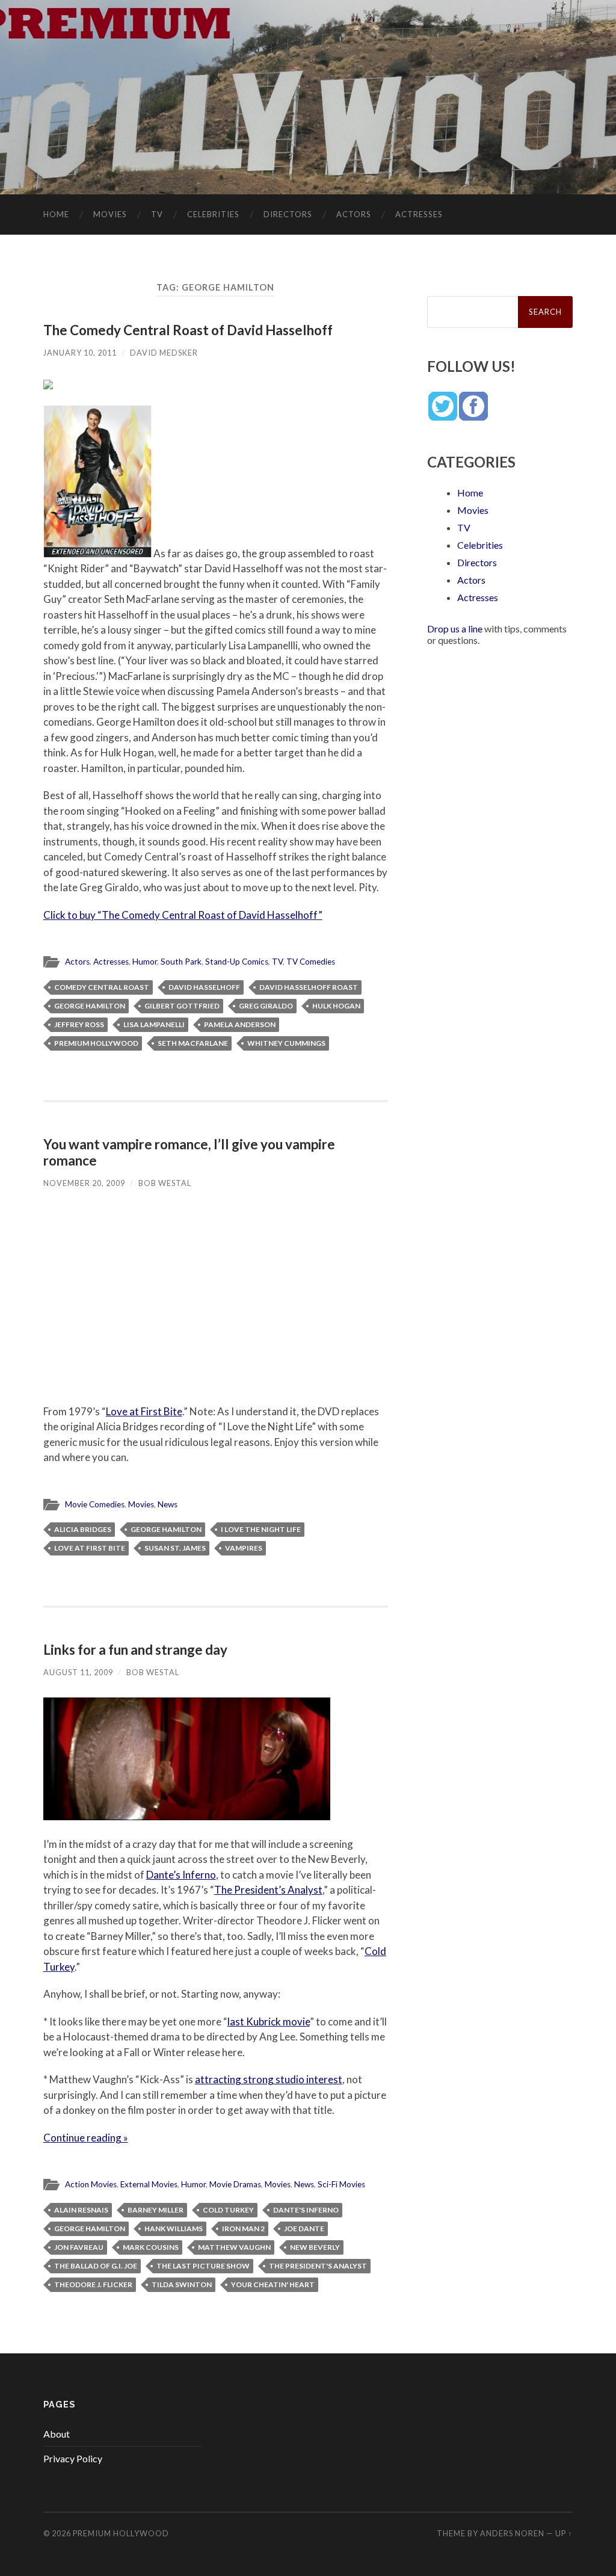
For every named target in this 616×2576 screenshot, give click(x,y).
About (57, 2434)
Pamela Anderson (240, 1024)
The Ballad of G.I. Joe (96, 2266)
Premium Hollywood (96, 1043)
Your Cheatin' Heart (273, 2284)
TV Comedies (311, 962)
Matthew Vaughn (234, 2247)
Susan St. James (175, 1548)
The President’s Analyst (268, 1890)
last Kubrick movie (269, 2022)
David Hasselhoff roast (309, 987)
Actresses (419, 214)
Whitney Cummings (286, 1043)
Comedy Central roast (102, 987)
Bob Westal (165, 1183)
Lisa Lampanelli (154, 1024)
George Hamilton (90, 1006)
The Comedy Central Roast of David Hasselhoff (188, 330)
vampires (244, 1548)
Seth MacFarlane (193, 1043)
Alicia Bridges (83, 1529)
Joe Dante (304, 2229)
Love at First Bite (144, 1411)
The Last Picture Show (203, 2266)
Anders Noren (512, 2533)
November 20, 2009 (84, 1183)
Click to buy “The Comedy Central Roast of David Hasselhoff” (183, 915)
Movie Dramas (235, 2184)
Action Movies (91, 2184)
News (168, 1504)
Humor (145, 962)
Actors (354, 214)
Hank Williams (174, 2229)
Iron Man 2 (243, 2229)
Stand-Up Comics (237, 962)
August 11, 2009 (78, 1672)
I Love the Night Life (261, 1529)
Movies (110, 214)
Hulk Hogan (336, 1006)
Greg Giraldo (266, 1006)
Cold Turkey (228, 2210)
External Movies (149, 2184)
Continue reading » (86, 2138)
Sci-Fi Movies (341, 2184)
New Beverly (315, 2247)
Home (56, 214)
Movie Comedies (95, 1504)
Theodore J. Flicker (93, 2284)
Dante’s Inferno (181, 1875)
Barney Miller (156, 2210)
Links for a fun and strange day (135, 1650)
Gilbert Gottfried (182, 1006)
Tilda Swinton (182, 2284)
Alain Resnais (81, 2210)
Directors (288, 214)
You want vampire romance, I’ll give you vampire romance (189, 1152)
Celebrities (213, 214)
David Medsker (164, 353)
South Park (181, 962)
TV (157, 214)
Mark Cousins (151, 2247)
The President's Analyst (318, 2266)
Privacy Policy (73, 2458)
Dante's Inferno (306, 2210)
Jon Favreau (79, 2247)
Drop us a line (455, 629)
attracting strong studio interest (269, 2079)
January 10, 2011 (80, 353)
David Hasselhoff (204, 987)
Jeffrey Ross (79, 1024)
